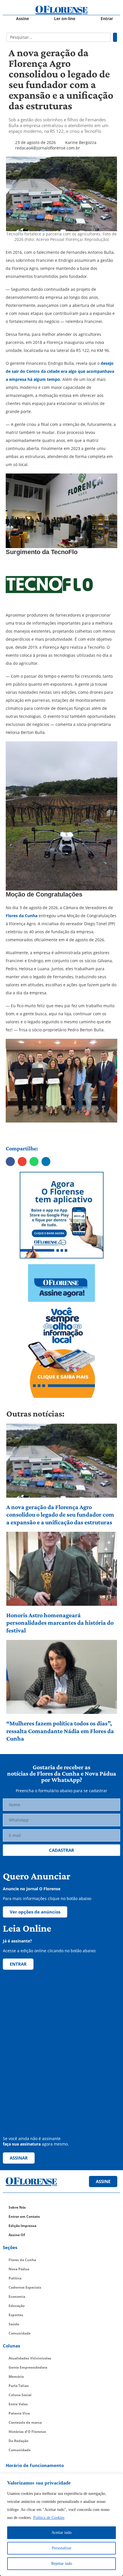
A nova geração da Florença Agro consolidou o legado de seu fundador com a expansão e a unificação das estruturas (60, 1515)
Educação (17, 2306)
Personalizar (62, 2548)
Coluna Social (20, 2395)
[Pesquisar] (115, 37)
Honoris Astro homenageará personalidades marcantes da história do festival (60, 1623)
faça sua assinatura (22, 2144)
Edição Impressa (22, 2226)
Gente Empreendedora (28, 2367)
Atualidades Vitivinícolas (30, 2358)
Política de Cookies (49, 2518)
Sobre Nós (17, 2207)
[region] (61, 2525)
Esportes (16, 2315)
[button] (10, 1162)
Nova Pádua (19, 2269)
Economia (17, 2297)
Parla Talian (19, 2386)
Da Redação (18, 2441)
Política (15, 2278)
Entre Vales (18, 2404)
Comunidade (20, 2333)
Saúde (14, 2324)
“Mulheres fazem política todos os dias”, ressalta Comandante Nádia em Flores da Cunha (60, 1731)
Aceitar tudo (61, 2533)
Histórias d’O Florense (27, 2432)
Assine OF (17, 2235)
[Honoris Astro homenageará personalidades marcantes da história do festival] (62, 1569)
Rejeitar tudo (62, 2564)
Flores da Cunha (22, 2260)
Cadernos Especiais (25, 2287)
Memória (16, 2377)
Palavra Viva (19, 2413)
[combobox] (58, 37)
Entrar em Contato (24, 2217)
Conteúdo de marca (25, 2422)
